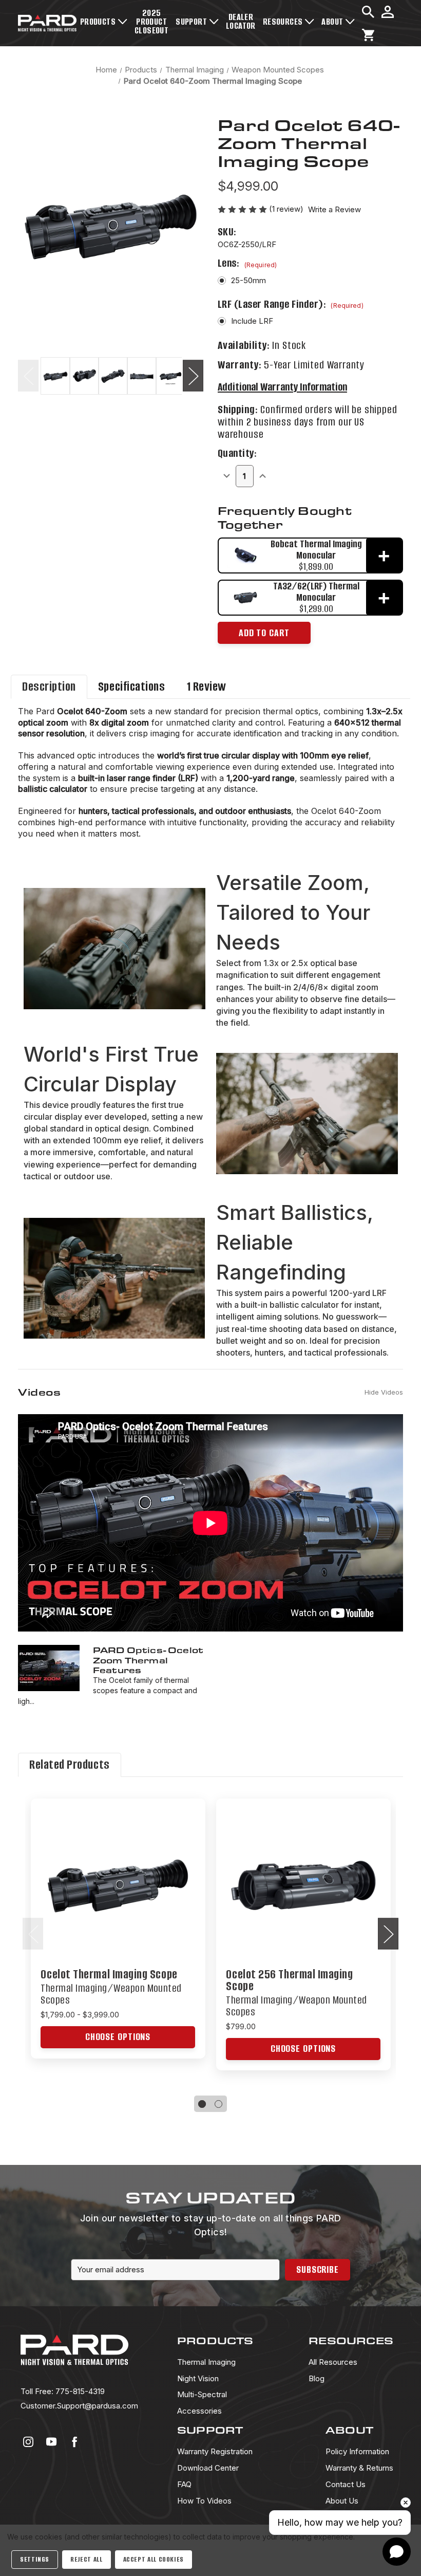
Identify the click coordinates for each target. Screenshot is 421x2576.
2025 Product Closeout (151, 22)
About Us (342, 2501)
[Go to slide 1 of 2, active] (203, 2104)
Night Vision (198, 2378)
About (332, 22)
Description (49, 687)
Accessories (199, 2411)
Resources (283, 22)
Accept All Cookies (154, 2559)
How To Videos (204, 2501)
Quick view (118, 1875)
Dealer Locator (241, 21)
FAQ (184, 2484)
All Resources (333, 2362)
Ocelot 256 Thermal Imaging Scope (289, 1980)
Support (191, 22)
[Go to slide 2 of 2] (218, 2104)
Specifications (132, 687)
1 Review (207, 687)
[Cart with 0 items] (368, 35)
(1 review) (287, 209)
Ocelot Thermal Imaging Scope (109, 1975)
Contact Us (346, 2484)
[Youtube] (51, 2442)
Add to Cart (264, 633)
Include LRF (252, 321)
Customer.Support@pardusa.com (79, 2406)
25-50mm (248, 280)
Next (193, 375)
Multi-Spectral (202, 2394)
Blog (317, 2378)
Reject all (86, 2559)
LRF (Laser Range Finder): (291, 304)
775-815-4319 (63, 2391)
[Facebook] (74, 2442)
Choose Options (118, 1896)
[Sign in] (388, 12)
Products (98, 22)
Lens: (247, 263)
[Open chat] (397, 2552)
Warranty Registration (215, 2451)
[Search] (368, 12)
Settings (35, 2559)
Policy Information (357, 2451)
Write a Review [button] (334, 209)
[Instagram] (28, 2442)
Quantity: (237, 453)
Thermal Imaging (206, 2362)
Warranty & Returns (359, 2468)
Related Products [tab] (70, 1765)
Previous (28, 375)
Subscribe (318, 2269)
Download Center (208, 2468)
